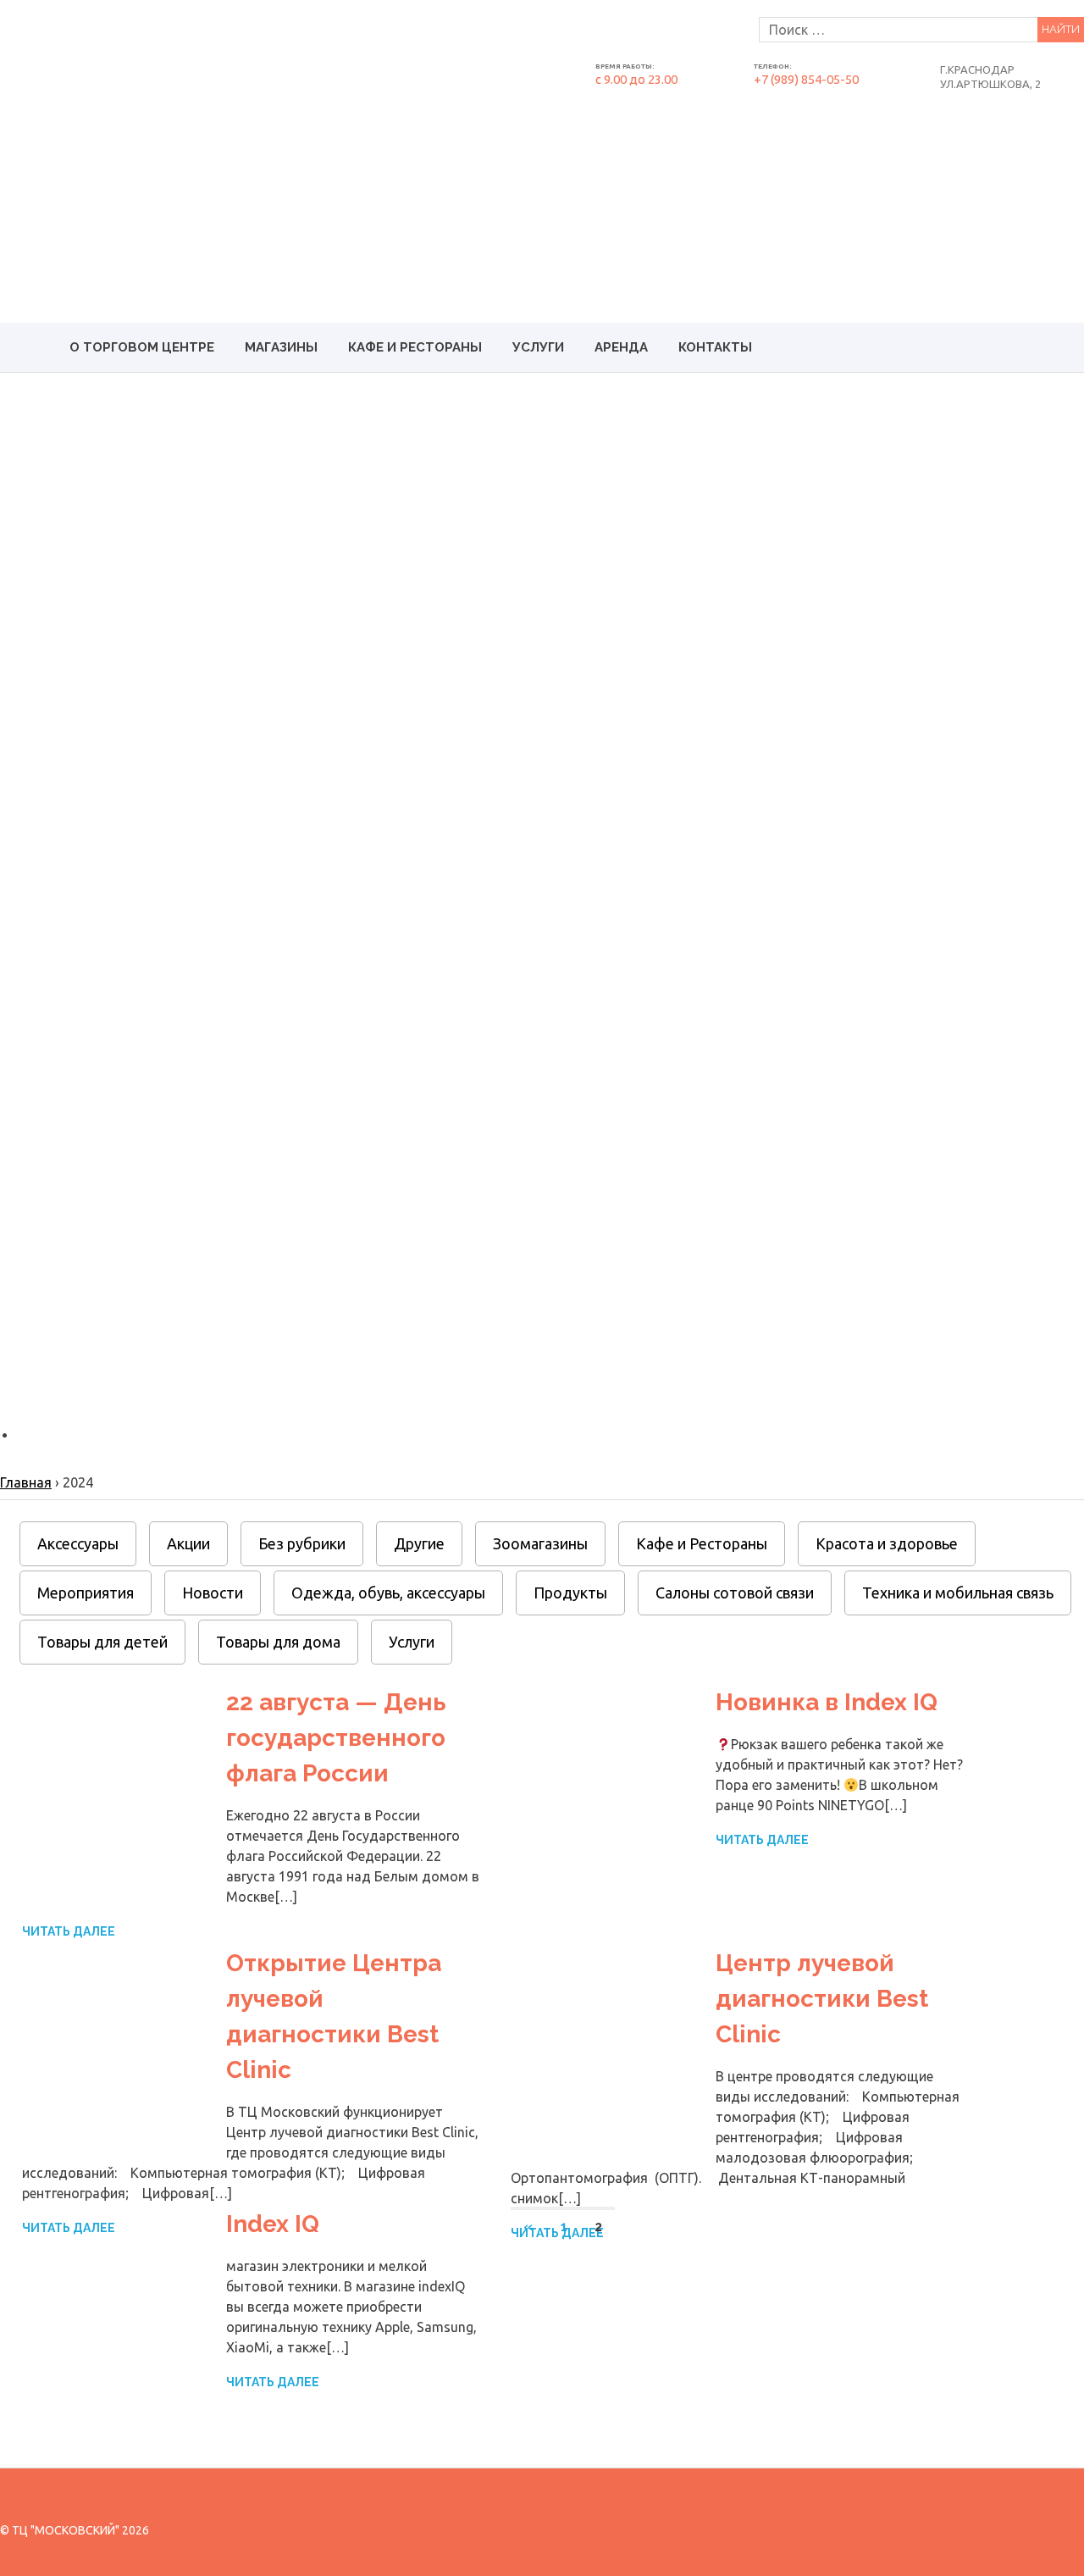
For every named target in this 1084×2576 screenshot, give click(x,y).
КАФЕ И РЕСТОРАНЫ (415, 347)
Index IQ (273, 2224)
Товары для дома (278, 1642)
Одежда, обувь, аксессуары (388, 1593)
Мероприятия (86, 1593)
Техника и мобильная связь (958, 1593)
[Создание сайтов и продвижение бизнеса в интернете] (1010, 2530)
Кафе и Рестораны (702, 1543)
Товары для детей (102, 1642)
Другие (419, 1543)
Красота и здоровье (887, 1543)
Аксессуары (78, 1543)
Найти (1061, 29)
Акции (188, 1543)
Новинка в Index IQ (827, 1702)
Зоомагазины (540, 1543)
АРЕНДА (621, 347)
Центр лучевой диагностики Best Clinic (822, 1999)
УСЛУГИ (538, 347)
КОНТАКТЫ (715, 347)
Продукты (570, 1593)
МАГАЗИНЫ (281, 347)
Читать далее (69, 1931)
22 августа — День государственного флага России (336, 1738)
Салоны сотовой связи (735, 1593)
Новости (213, 1593)
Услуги (412, 1642)
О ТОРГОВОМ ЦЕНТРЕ (142, 347)
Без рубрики (302, 1543)
